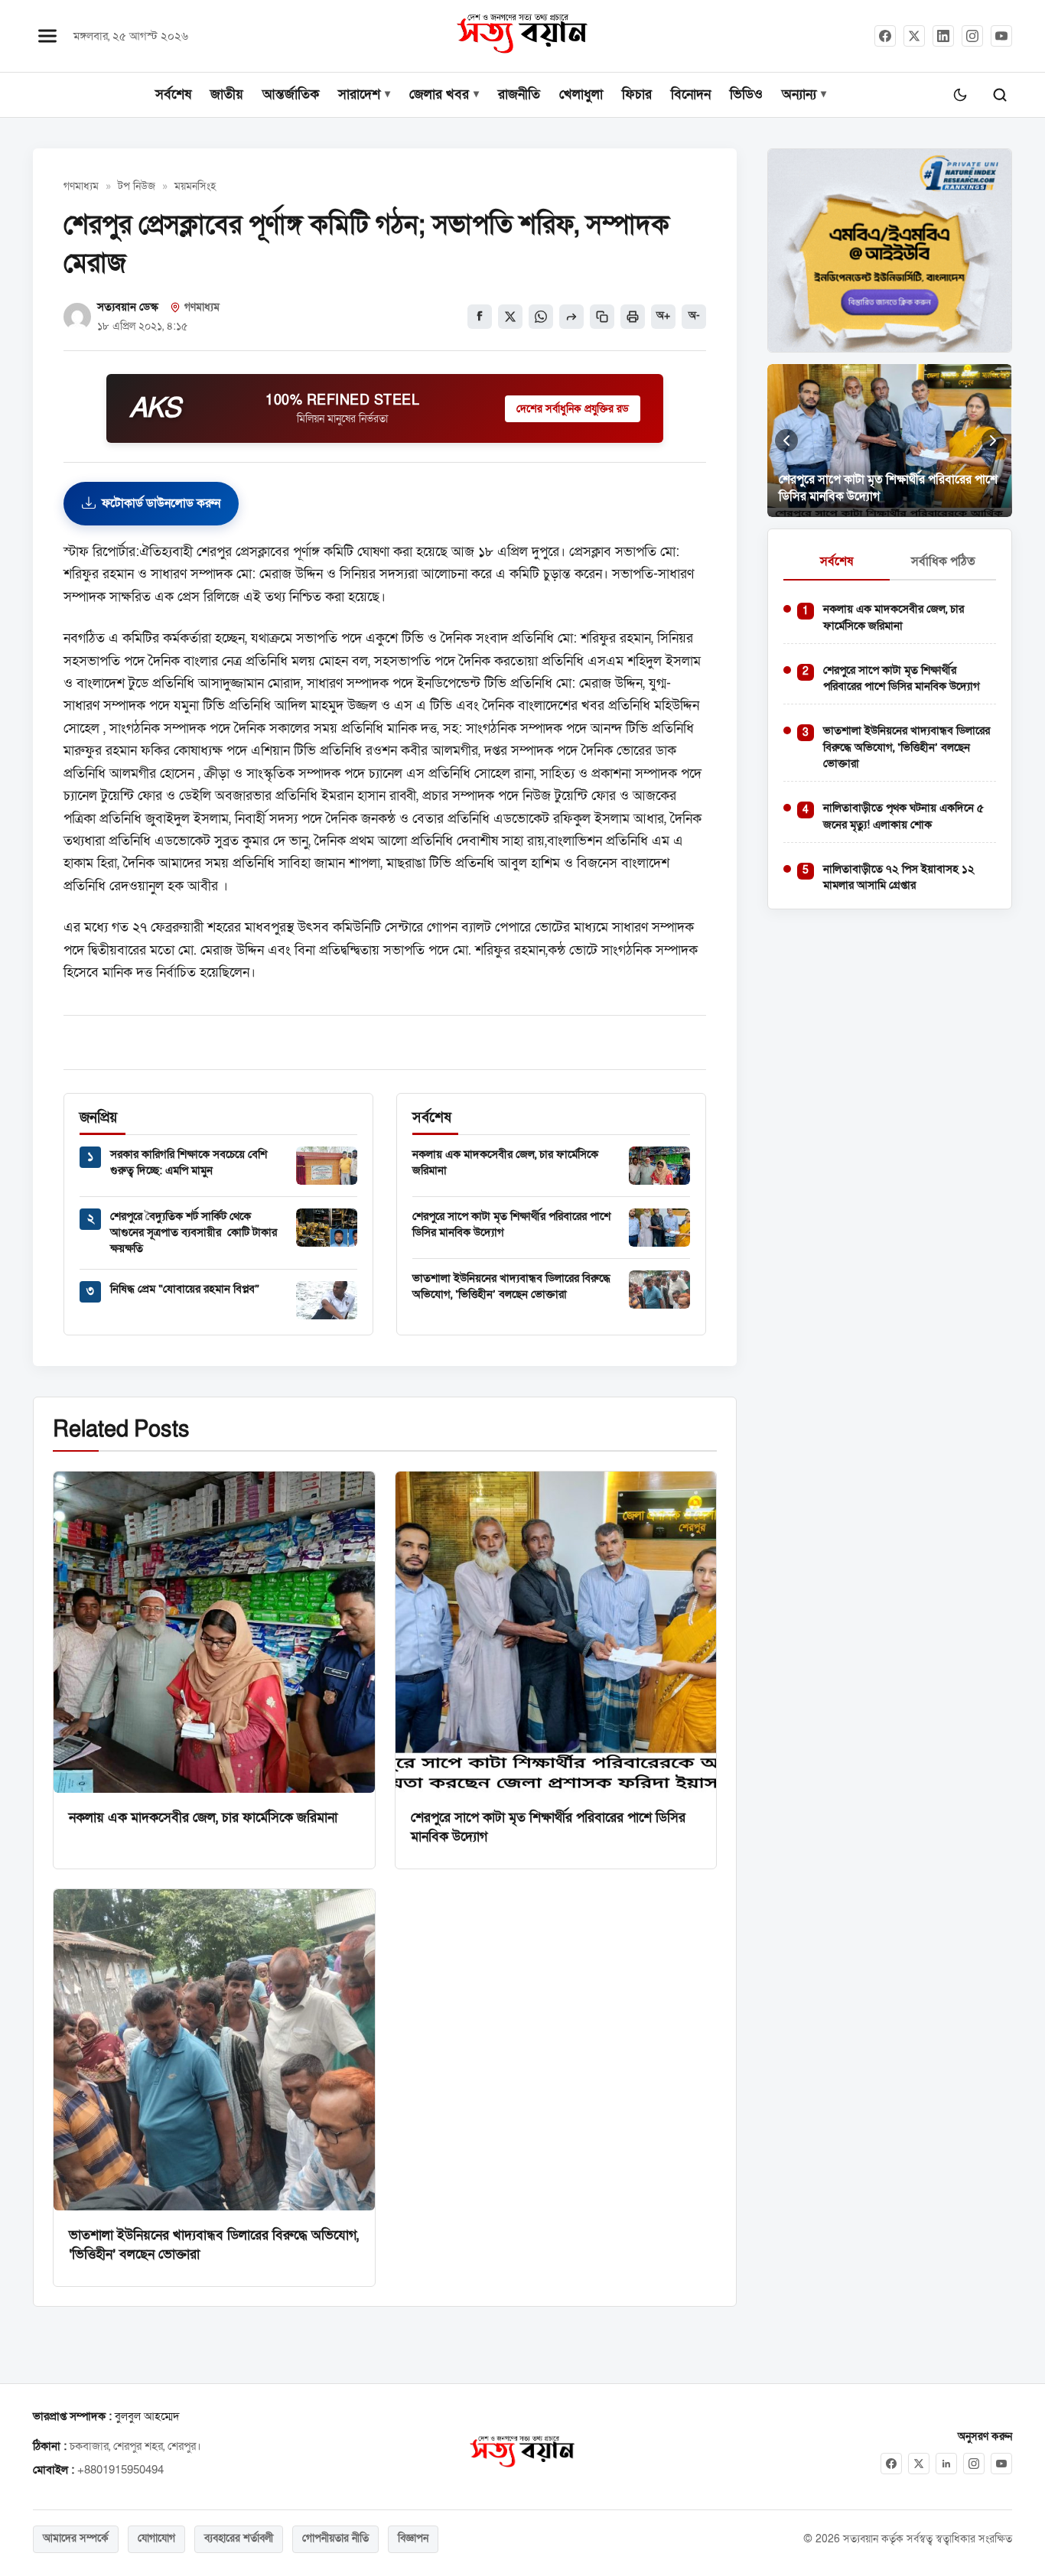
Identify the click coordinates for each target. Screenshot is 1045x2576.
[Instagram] (972, 36)
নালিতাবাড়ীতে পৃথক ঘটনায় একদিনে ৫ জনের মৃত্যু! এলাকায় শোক (903, 816)
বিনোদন (691, 94)
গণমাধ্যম (81, 187)
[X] (919, 2464)
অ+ (663, 316)
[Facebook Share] (480, 317)
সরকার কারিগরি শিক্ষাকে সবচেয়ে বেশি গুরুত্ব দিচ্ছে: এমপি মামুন (189, 1162)
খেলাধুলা (581, 94)
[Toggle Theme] (960, 95)
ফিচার (637, 94)
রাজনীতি (519, 94)
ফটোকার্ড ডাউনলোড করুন (161, 503)
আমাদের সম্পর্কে (76, 2539)
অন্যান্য (799, 94)
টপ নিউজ (137, 187)
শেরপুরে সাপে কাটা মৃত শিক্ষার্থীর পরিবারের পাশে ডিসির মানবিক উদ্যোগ (902, 678)
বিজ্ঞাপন (413, 2539)
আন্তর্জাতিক (291, 94)
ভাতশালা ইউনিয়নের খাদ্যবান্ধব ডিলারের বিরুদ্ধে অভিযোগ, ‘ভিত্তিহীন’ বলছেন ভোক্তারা (511, 1286)
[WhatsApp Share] (541, 317)
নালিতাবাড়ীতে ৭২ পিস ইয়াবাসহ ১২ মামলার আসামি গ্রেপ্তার (899, 877)
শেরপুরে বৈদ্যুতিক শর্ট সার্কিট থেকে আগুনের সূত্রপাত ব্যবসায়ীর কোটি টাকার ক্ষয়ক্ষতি (194, 1233)
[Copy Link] (602, 317)
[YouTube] (1001, 36)
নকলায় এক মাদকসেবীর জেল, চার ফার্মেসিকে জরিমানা (203, 1817)
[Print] (633, 317)
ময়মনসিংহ (195, 187)
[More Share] (571, 317)
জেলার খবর (439, 94)
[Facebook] (885, 36)
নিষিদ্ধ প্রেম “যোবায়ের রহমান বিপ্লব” (185, 1289)
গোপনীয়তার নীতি (335, 2539)
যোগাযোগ (156, 2539)
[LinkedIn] (943, 36)
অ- (694, 316)
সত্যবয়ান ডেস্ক (128, 307)
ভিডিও (746, 94)
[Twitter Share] (510, 317)
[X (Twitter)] (914, 36)
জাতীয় (227, 94)
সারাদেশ (359, 94)
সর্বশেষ (173, 94)
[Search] (1000, 95)
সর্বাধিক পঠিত (943, 561)
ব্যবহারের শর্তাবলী (239, 2539)
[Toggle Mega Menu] (47, 36)
